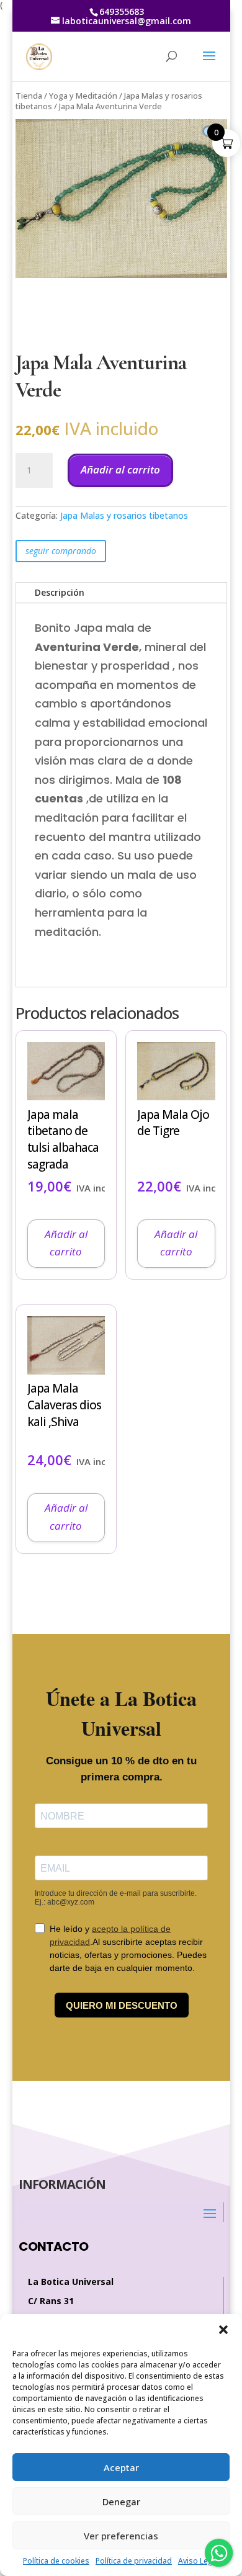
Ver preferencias (121, 2536)
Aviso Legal (199, 2561)
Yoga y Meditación (83, 96)
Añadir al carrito (120, 469)
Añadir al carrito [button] (66, 1243)
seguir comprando (61, 551)
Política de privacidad (134, 2561)
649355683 (122, 11)
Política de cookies (56, 2561)
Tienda (29, 96)
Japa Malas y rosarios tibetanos (124, 515)
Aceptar (121, 2467)
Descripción (60, 592)
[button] (223, 2330)
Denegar (121, 2502)
